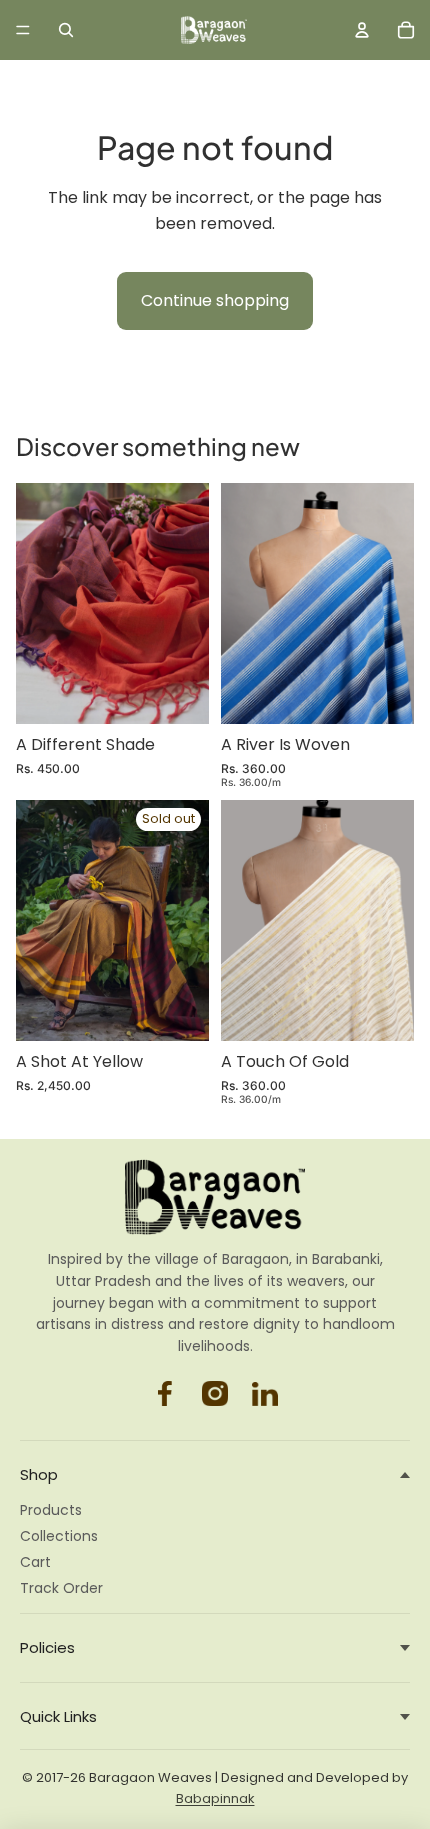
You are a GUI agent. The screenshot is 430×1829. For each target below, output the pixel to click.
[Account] (362, 30)
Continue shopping (215, 300)
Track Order (61, 1588)
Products (51, 1510)
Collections (59, 1536)
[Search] (66, 30)
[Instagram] (165, 1394)
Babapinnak (215, 1798)
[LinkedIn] (265, 1394)
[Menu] (23, 30)
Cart (35, 1562)
